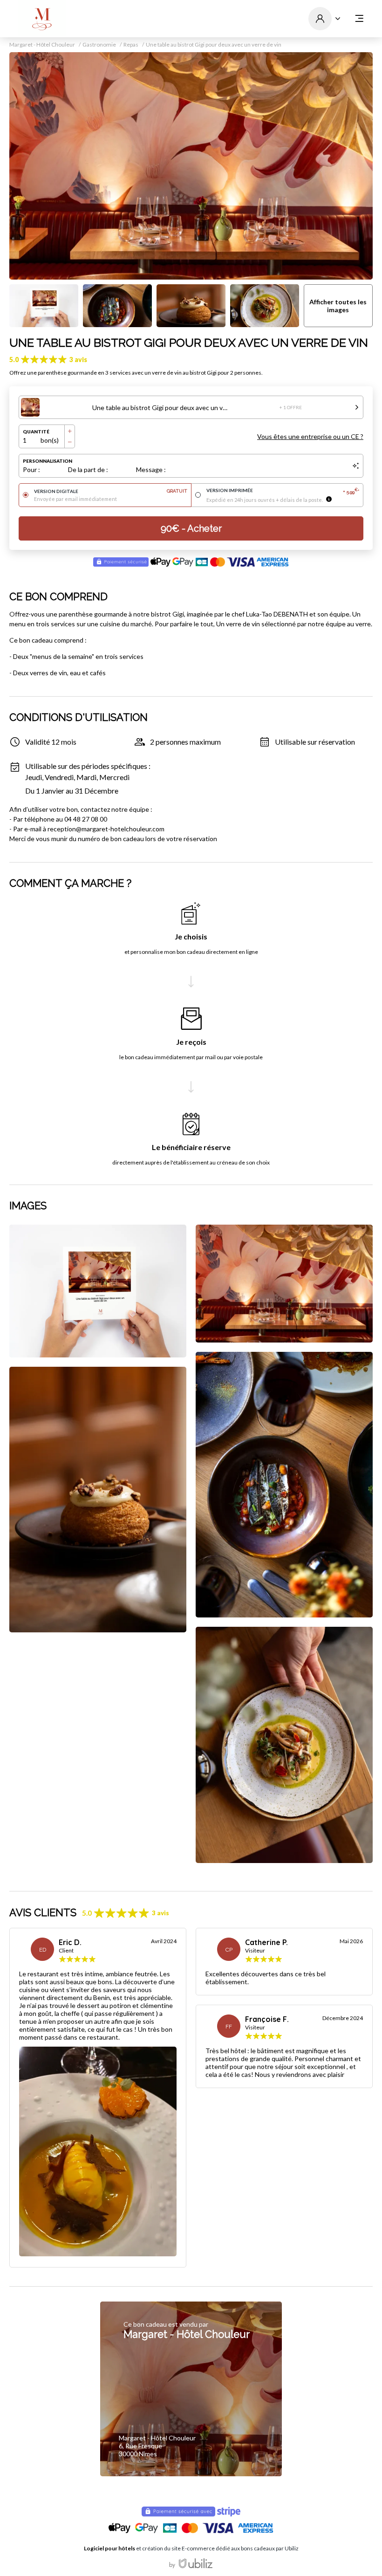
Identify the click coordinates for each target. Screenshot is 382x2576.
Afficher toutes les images (338, 306)
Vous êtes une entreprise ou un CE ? (310, 436)
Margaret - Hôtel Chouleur (42, 45)
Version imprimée (283, 491)
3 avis (78, 360)
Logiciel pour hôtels (109, 2548)
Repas (131, 45)
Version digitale (111, 491)
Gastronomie (99, 45)
